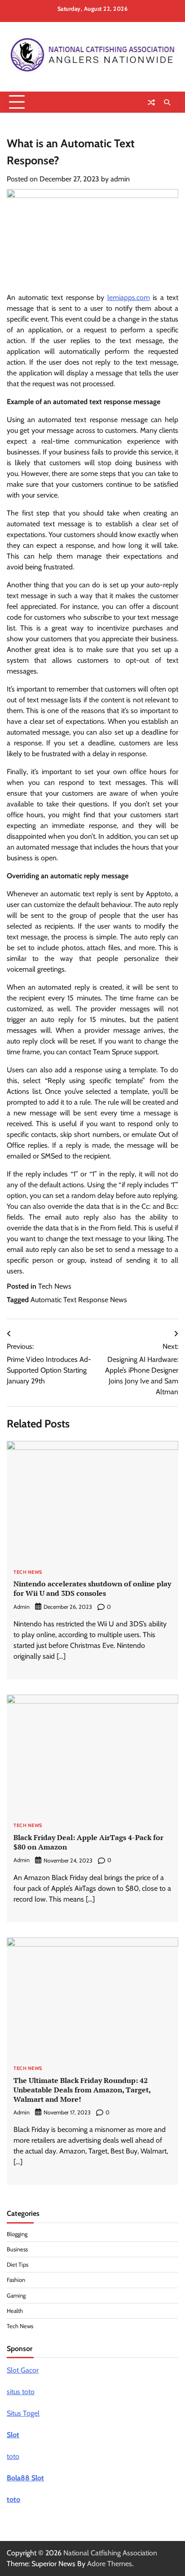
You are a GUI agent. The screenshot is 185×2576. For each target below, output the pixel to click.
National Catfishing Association (110, 2553)
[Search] (167, 102)
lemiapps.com (129, 297)
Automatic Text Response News (79, 1300)
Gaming (16, 2296)
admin (120, 179)
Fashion (16, 2280)
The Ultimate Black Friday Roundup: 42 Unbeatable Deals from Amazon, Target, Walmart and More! (82, 2090)
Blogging (17, 2234)
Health (15, 2311)
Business (17, 2249)
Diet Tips (18, 2265)
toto (13, 2456)
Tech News (55, 1286)
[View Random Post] (151, 102)
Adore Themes (110, 2564)
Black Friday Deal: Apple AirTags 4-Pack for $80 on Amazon (88, 1842)
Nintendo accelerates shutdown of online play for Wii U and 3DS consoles (92, 1588)
